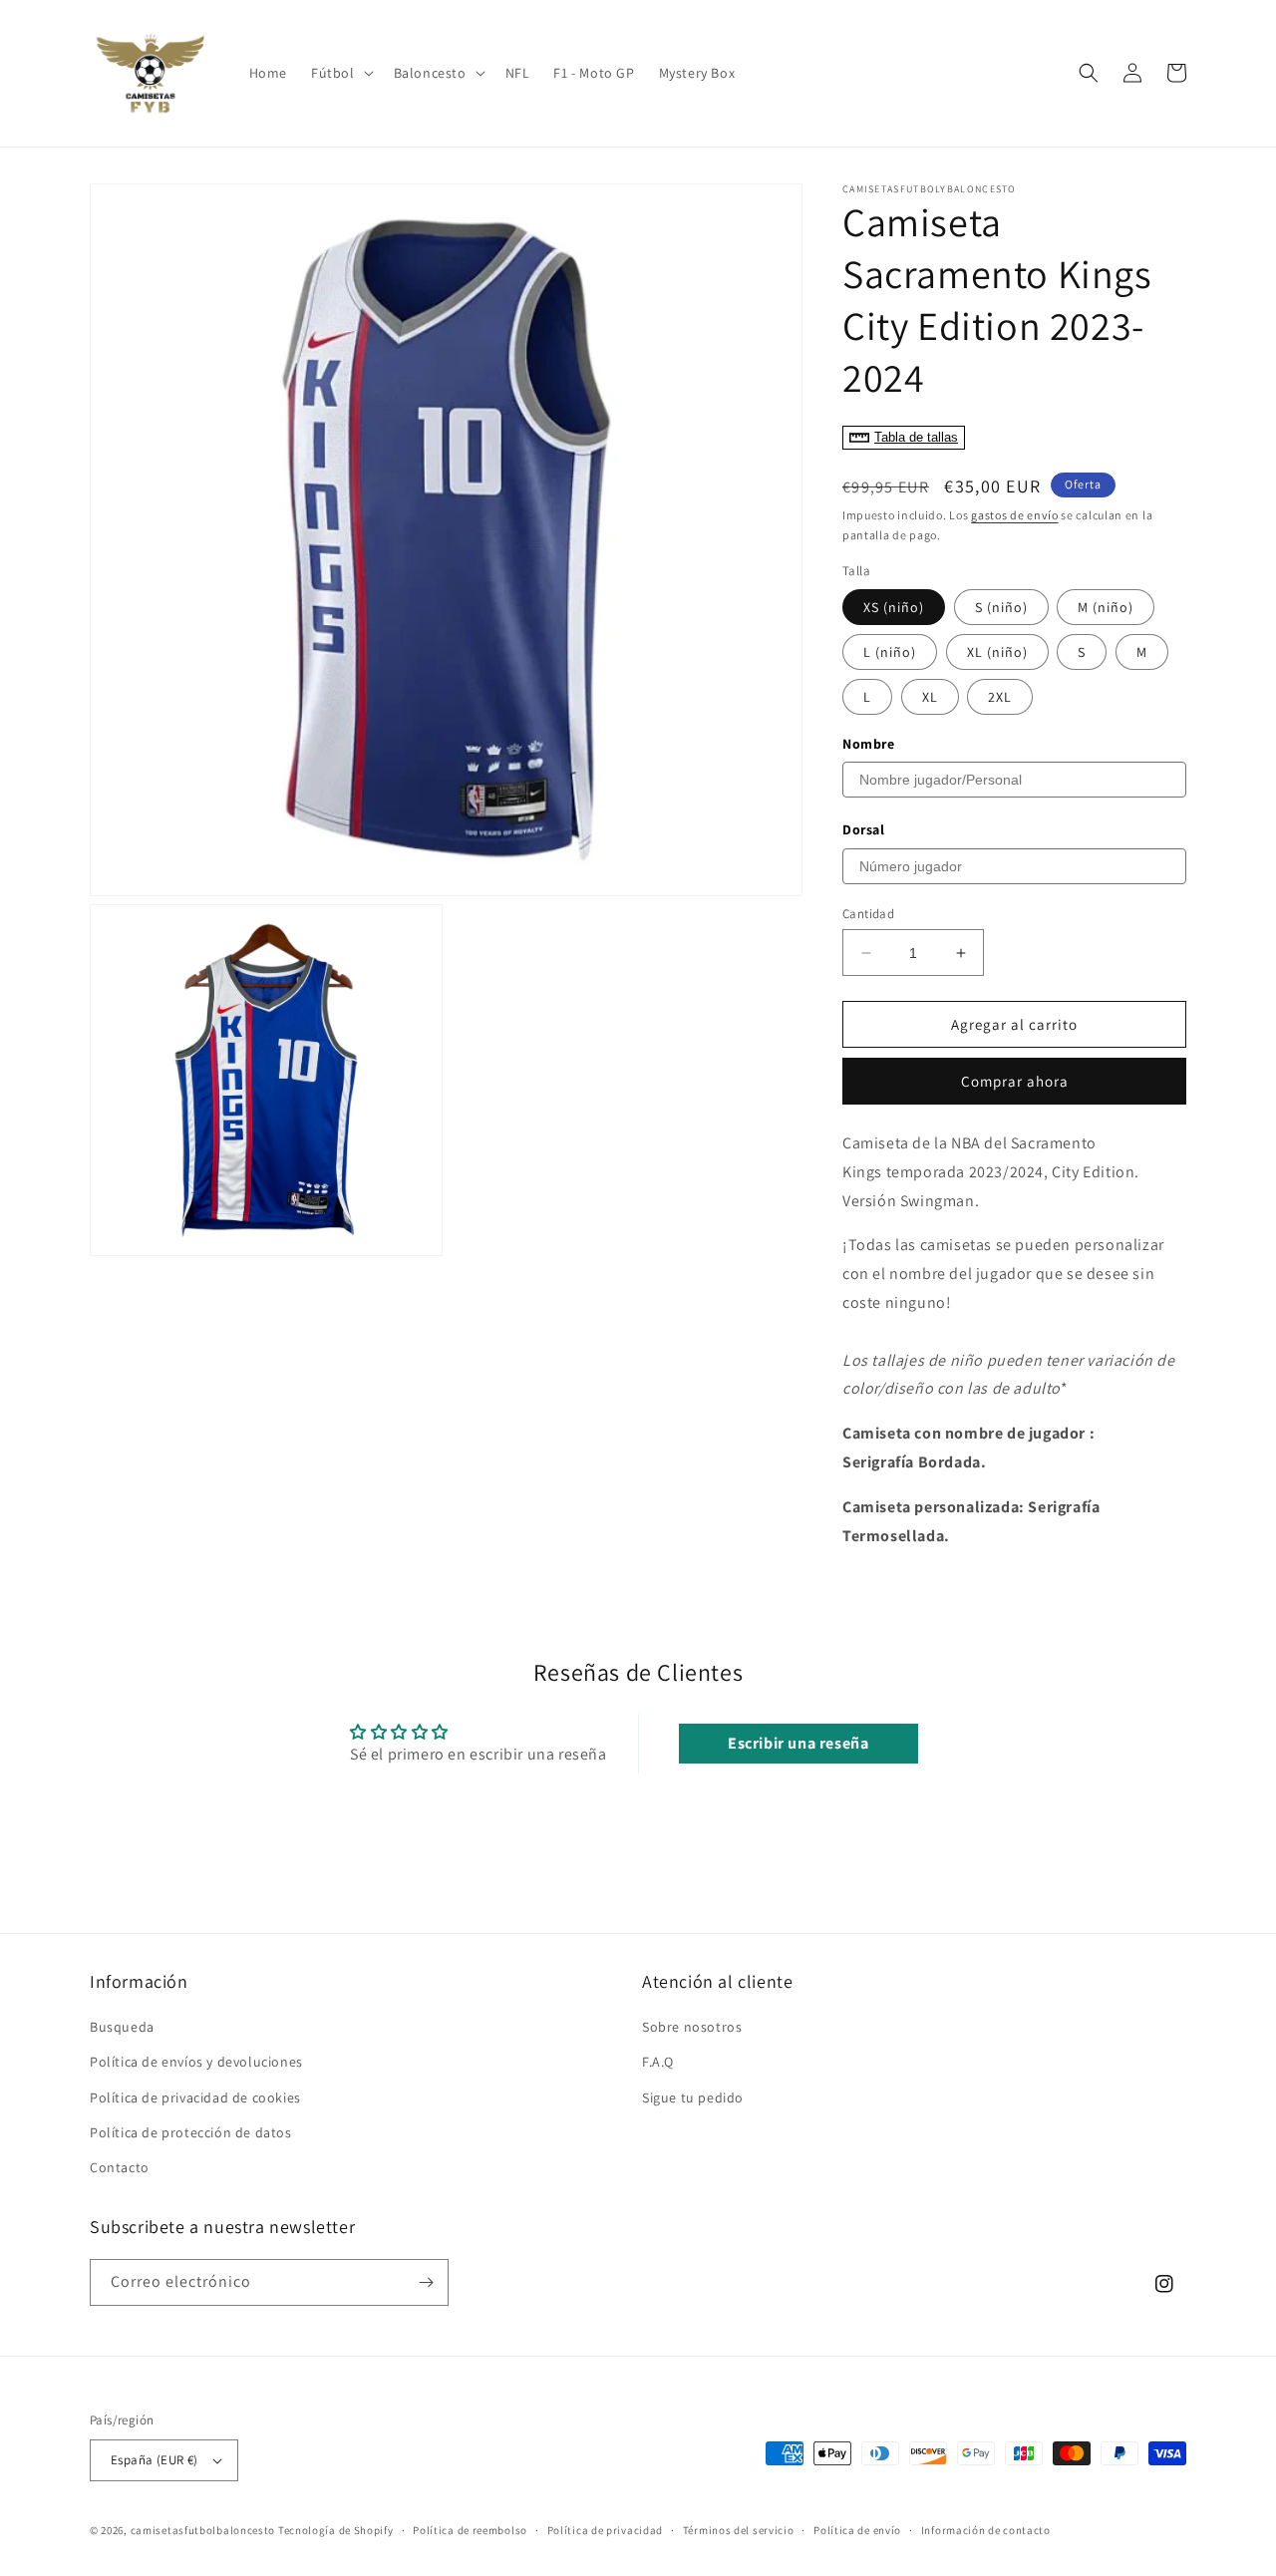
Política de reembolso (470, 2530)
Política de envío (857, 2530)
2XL (1000, 697)
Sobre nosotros (692, 2027)
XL (930, 697)
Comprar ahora (1015, 1081)
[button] (340, 73)
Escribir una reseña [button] (798, 1743)
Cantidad (868, 914)
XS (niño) (894, 607)
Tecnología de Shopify (336, 2530)
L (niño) (890, 652)
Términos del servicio (739, 2530)
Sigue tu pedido (693, 2097)
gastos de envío (1015, 515)
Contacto (120, 2167)
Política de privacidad (605, 2530)
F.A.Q (658, 2062)
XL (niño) (997, 652)
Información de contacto (986, 2530)
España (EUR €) (155, 2460)
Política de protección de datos (191, 2132)
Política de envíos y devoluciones (196, 2062)
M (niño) (1106, 607)
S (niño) (1001, 607)
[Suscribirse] (426, 2282)
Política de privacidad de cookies (195, 2097)
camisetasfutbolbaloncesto (203, 2530)
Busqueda (122, 2027)
